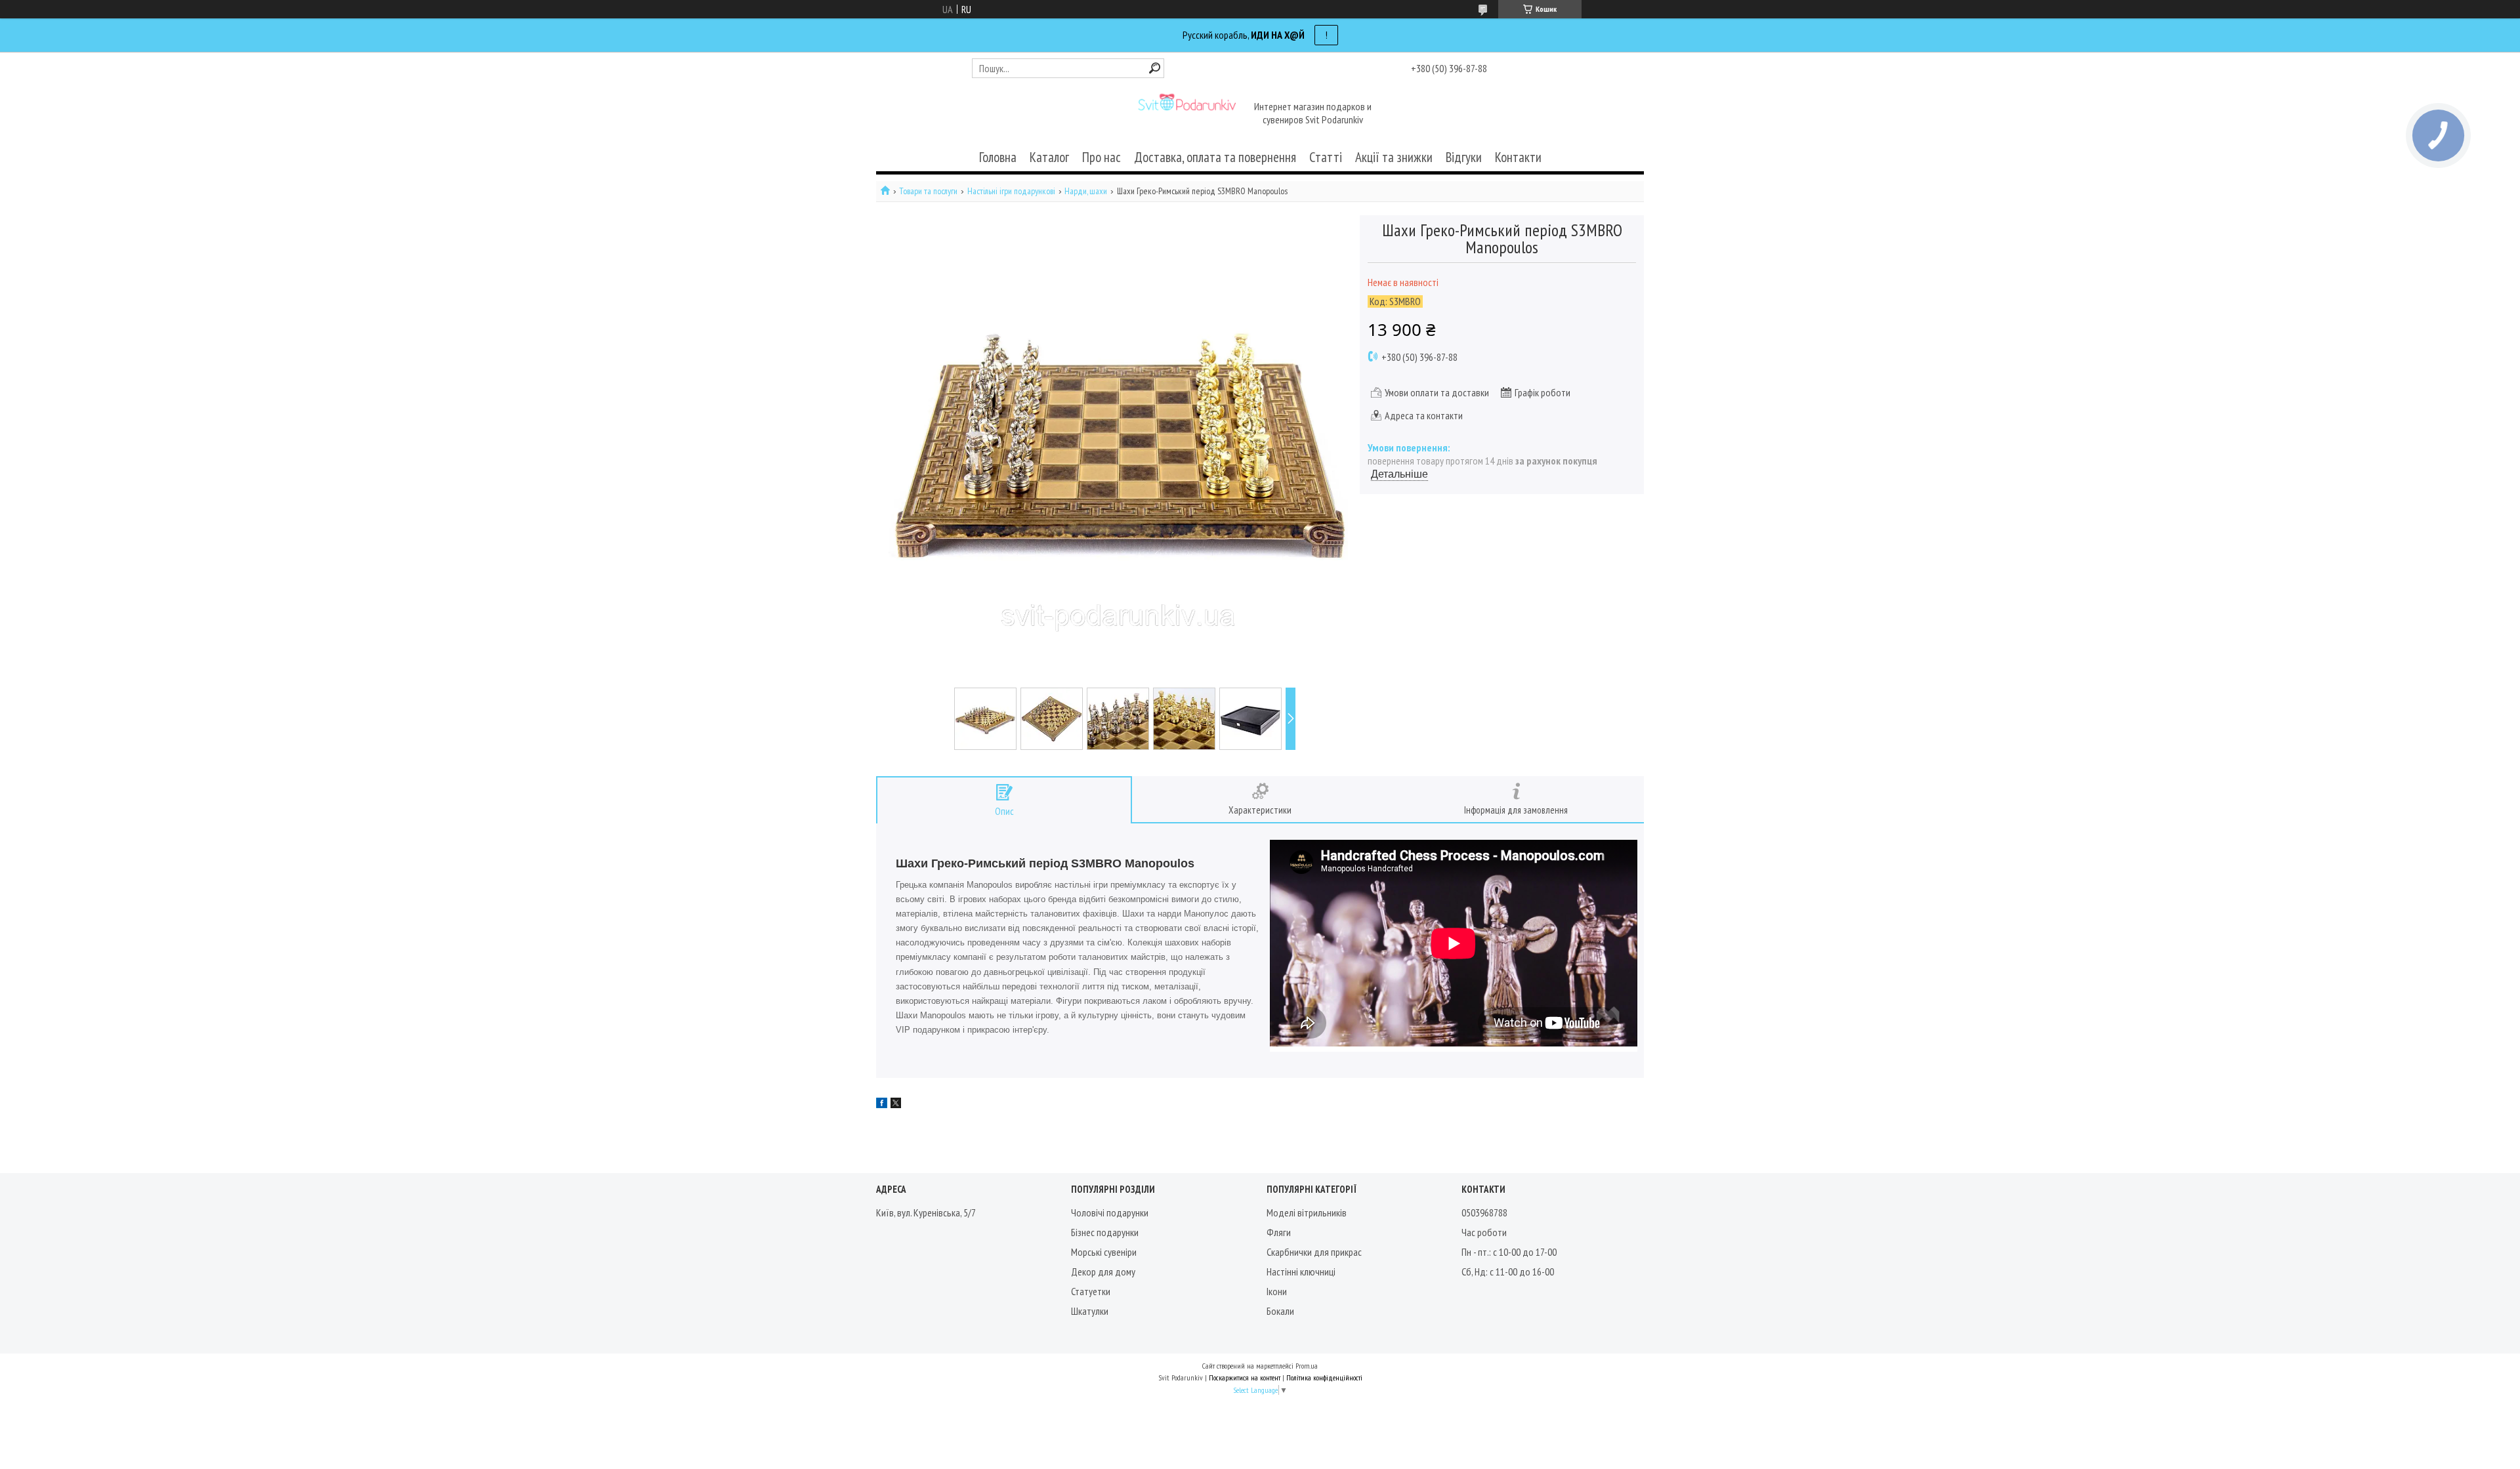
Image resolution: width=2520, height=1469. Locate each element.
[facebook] (882, 1104)
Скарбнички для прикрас (1314, 1252)
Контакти (1518, 157)
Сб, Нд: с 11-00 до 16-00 (1508, 1272)
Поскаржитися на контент (1245, 1377)
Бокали (1280, 1311)
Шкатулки (1090, 1311)
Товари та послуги (928, 191)
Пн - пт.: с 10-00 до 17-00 (1509, 1252)
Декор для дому (1103, 1272)
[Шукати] (1155, 68)
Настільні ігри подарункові (1011, 191)
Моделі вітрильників (1307, 1212)
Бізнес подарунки (1105, 1232)
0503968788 (1484, 1212)
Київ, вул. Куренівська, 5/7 (926, 1212)
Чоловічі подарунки (1110, 1212)
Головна (998, 157)
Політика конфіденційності (1324, 1377)
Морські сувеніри (1104, 1252)
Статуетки (1091, 1291)
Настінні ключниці (1301, 1272)
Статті (1326, 157)
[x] (896, 1104)
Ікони (1277, 1291)
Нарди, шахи (1086, 191)
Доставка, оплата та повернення (1215, 157)
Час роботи (1484, 1232)
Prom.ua (1307, 1366)
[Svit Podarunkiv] (1186, 114)
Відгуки (1464, 157)
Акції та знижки (1394, 157)
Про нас (1102, 157)
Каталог (1049, 157)
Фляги (1279, 1232)
